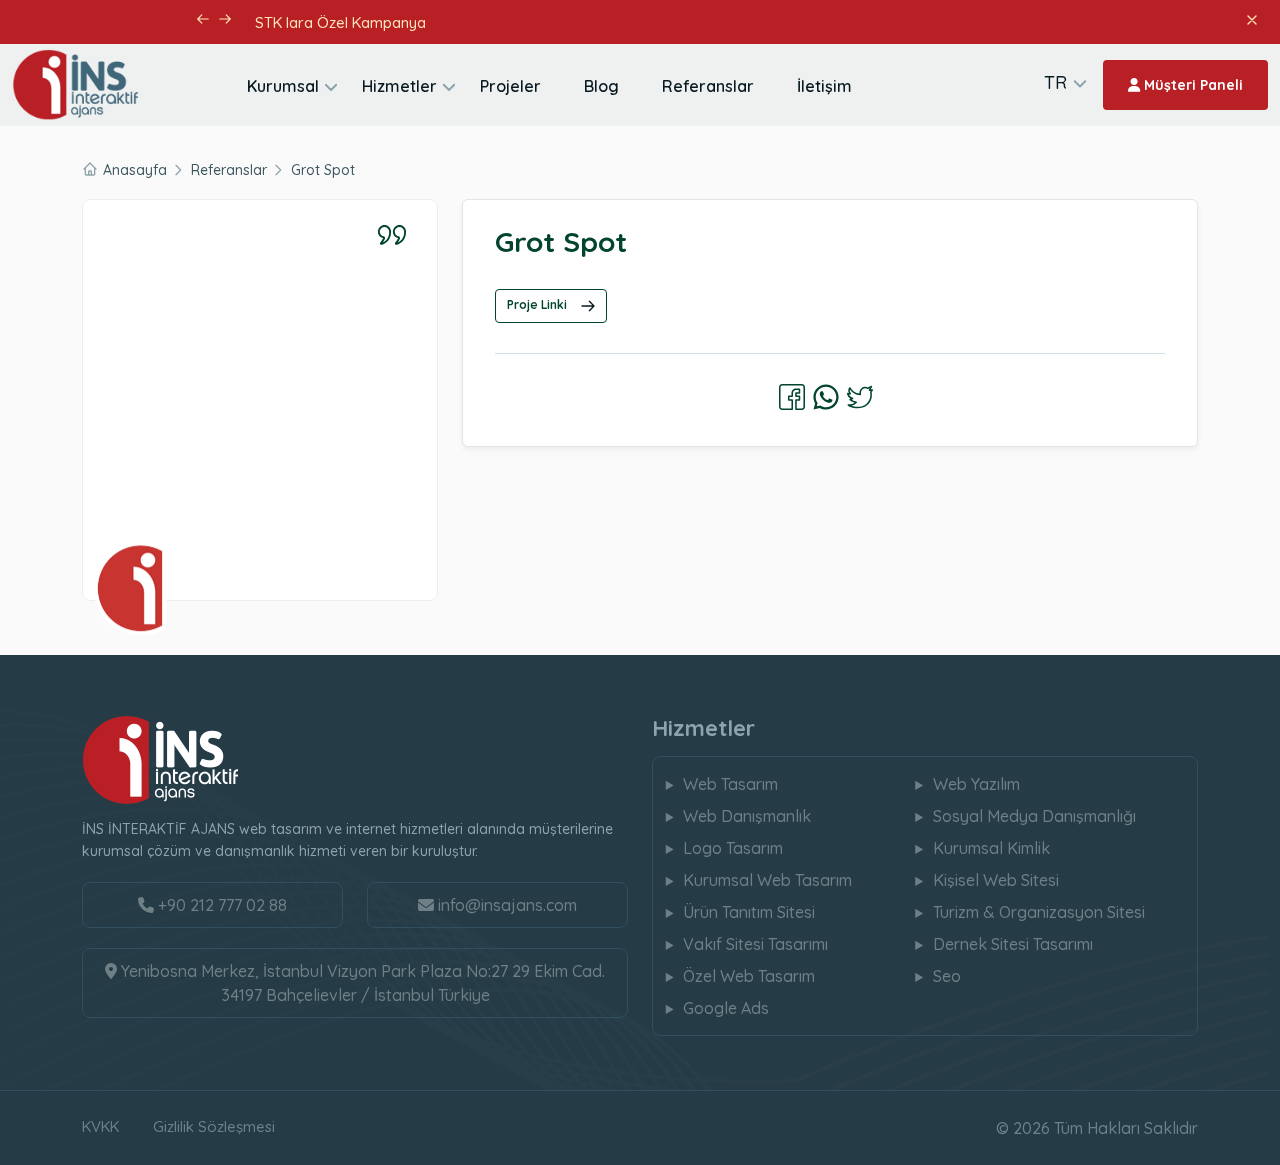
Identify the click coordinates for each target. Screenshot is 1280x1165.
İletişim (824, 86)
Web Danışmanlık (747, 816)
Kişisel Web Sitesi (996, 880)
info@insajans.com (507, 905)
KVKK (100, 1126)
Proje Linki (538, 304)
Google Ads (726, 1008)
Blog (601, 86)
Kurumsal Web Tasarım (767, 880)
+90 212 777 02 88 (220, 905)
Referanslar (708, 86)
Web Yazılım (976, 784)
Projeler (510, 86)
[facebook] (792, 397)
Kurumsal (283, 86)
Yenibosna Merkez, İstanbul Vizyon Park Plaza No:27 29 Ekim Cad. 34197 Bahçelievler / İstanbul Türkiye (361, 983)
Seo (947, 976)
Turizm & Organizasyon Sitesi (1039, 912)
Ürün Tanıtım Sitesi (749, 912)
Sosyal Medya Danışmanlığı (1034, 816)
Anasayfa (135, 170)
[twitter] (860, 397)
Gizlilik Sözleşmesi (214, 1126)
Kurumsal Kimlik (991, 848)
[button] (202, 19)
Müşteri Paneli (1191, 85)
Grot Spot (323, 170)
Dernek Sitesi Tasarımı (1013, 944)
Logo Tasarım (733, 848)
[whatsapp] (826, 397)
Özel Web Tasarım (749, 976)
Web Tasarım (730, 784)
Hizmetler (399, 86)
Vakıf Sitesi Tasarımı (755, 944)
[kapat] (1251, 18)
